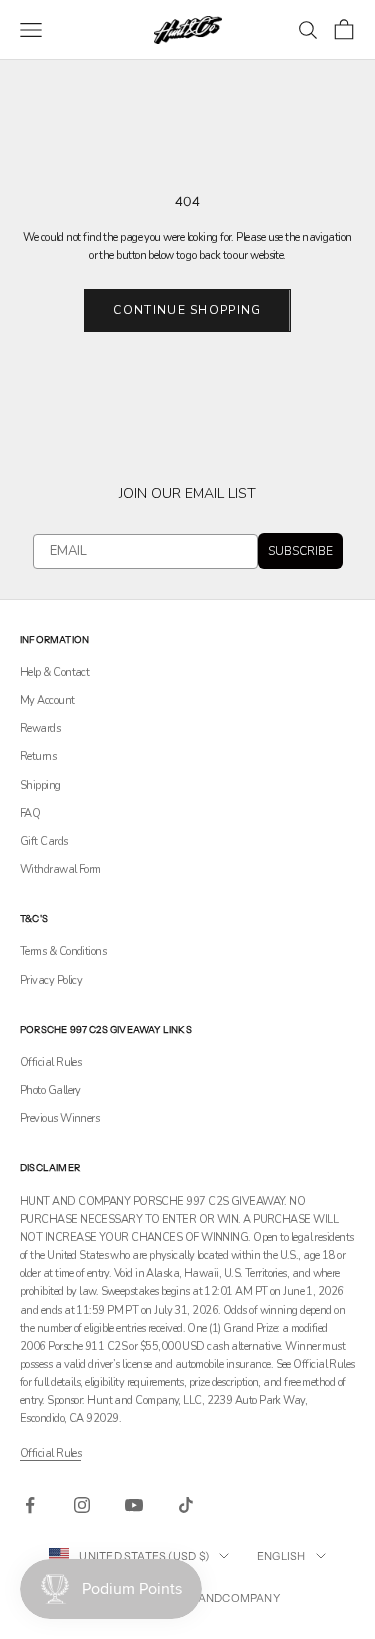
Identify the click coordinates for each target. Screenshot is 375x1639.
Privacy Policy (51, 980)
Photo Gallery (50, 1090)
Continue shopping (187, 310)
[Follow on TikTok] (186, 1505)
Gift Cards (44, 841)
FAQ (30, 813)
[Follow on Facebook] (30, 1505)
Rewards (40, 728)
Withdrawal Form (60, 869)
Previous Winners (59, 1118)
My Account (47, 700)
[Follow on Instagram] (82, 1505)
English (281, 1556)
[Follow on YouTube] (134, 1505)
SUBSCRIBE (300, 551)
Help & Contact (54, 672)
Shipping (40, 785)
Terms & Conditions (63, 951)
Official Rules (50, 1062)
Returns (38, 756)
